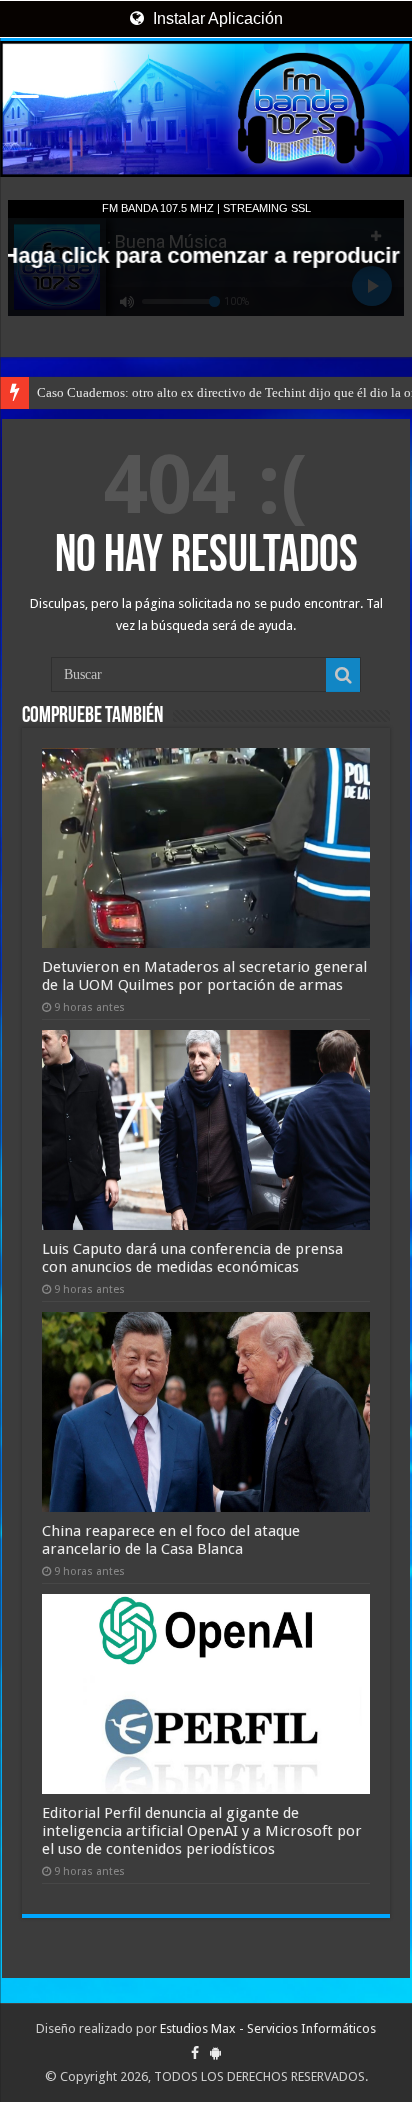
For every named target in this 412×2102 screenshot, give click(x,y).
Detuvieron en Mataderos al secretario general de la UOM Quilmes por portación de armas (204, 976)
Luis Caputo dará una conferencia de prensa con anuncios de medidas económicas (192, 1258)
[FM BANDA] (206, 109)
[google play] (215, 2053)
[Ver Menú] (25, 90)
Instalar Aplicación (216, 18)
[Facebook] (195, 2053)
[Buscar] (343, 675)
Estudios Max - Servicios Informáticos (268, 2028)
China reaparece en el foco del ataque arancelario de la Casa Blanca (171, 1540)
